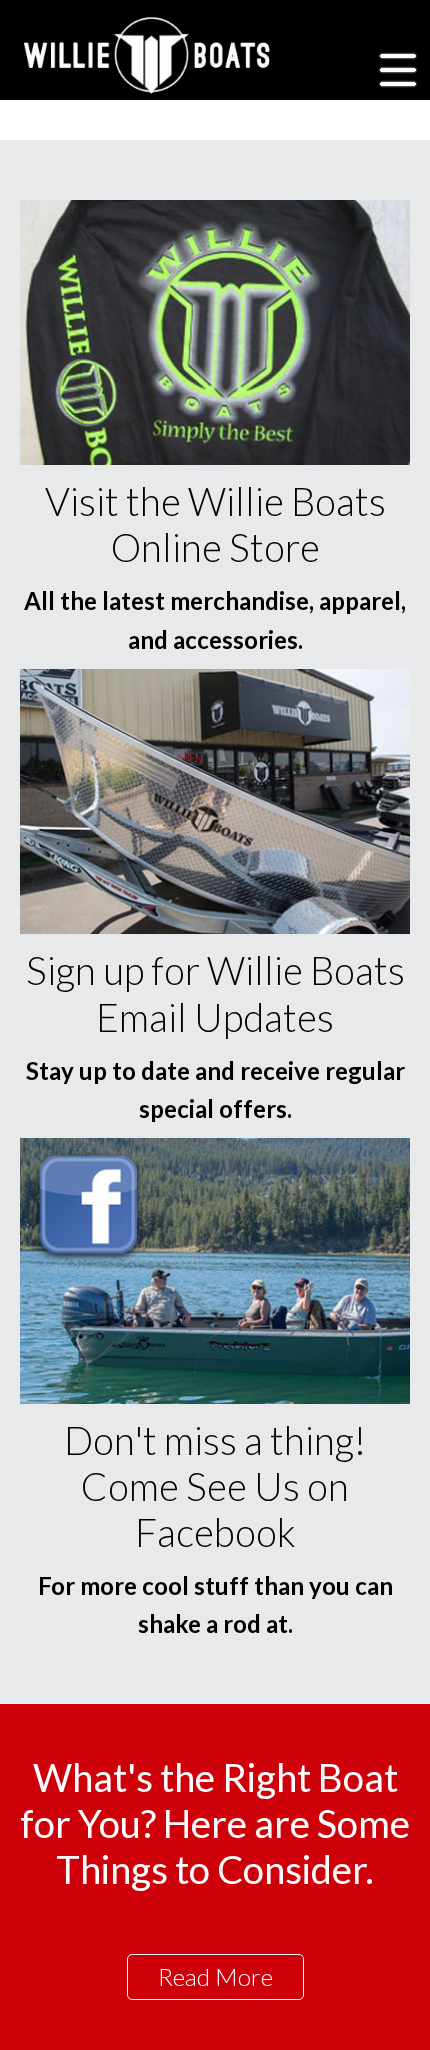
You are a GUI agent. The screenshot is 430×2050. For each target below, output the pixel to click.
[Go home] (149, 55)
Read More (215, 1976)
